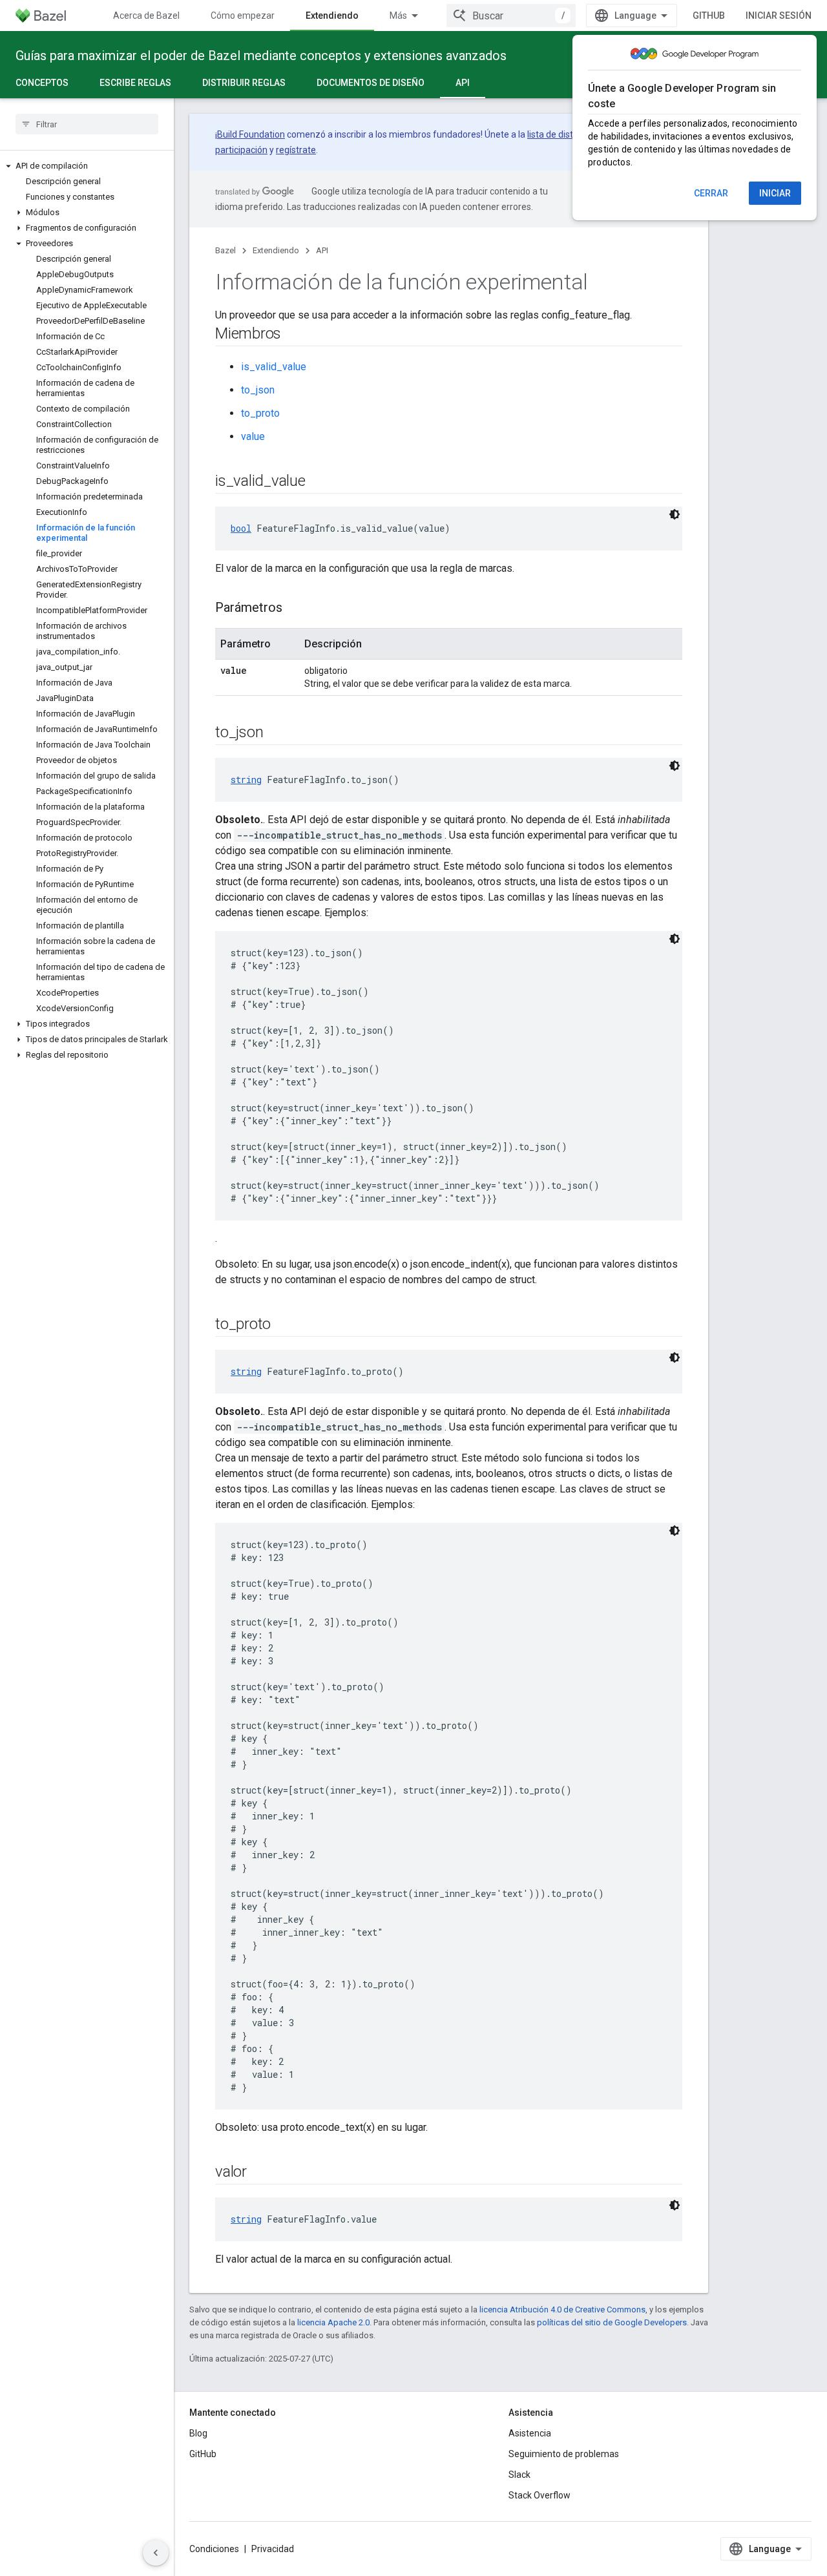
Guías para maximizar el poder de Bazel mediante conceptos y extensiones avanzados (261, 56)
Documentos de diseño (371, 83)
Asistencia (530, 2433)
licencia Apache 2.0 (333, 2322)
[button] (87, 166)
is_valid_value (274, 367)
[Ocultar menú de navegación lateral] (156, 2553)
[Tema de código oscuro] (675, 514)
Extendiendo (332, 16)
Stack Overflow (539, 2495)
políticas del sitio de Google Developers (612, 2322)
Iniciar (775, 193)
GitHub (709, 16)
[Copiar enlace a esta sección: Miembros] (294, 335)
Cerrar (711, 193)
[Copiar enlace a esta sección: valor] (260, 2173)
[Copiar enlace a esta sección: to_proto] (284, 1325)
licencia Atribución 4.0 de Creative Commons (562, 2309)
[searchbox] (87, 124)
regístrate (296, 150)
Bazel (225, 250)
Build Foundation (251, 134)
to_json (258, 390)
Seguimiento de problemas (564, 2454)
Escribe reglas (135, 83)
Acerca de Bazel (146, 16)
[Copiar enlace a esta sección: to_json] (276, 733)
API (463, 83)
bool (241, 528)
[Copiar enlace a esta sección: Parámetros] (295, 609)
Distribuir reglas (244, 83)
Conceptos (42, 83)
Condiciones (214, 2549)
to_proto (260, 413)
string (246, 780)
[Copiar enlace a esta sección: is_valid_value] (319, 482)
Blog (198, 2433)
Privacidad (273, 2549)
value (253, 436)
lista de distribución (566, 134)
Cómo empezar (243, 16)
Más (398, 16)
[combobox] (511, 16)
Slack (519, 2475)
